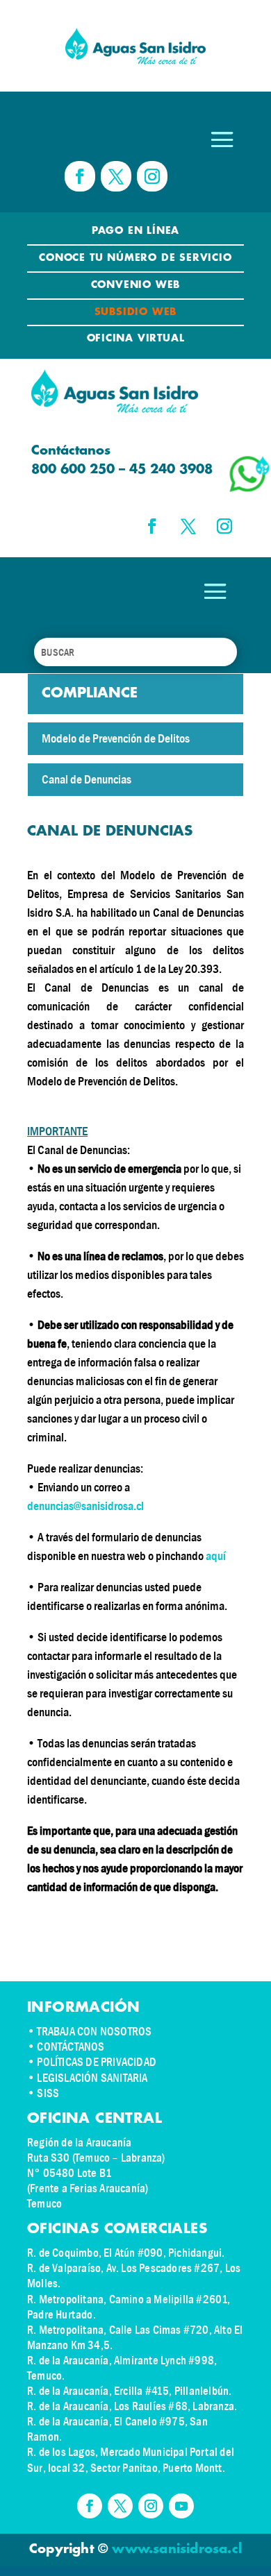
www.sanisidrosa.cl (177, 2550)
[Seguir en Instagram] (152, 176)
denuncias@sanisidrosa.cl (85, 1506)
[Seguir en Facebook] (80, 176)
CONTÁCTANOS (71, 2047)
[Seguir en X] (116, 176)
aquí (216, 1556)
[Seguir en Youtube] (181, 2506)
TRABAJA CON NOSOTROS (94, 2032)
